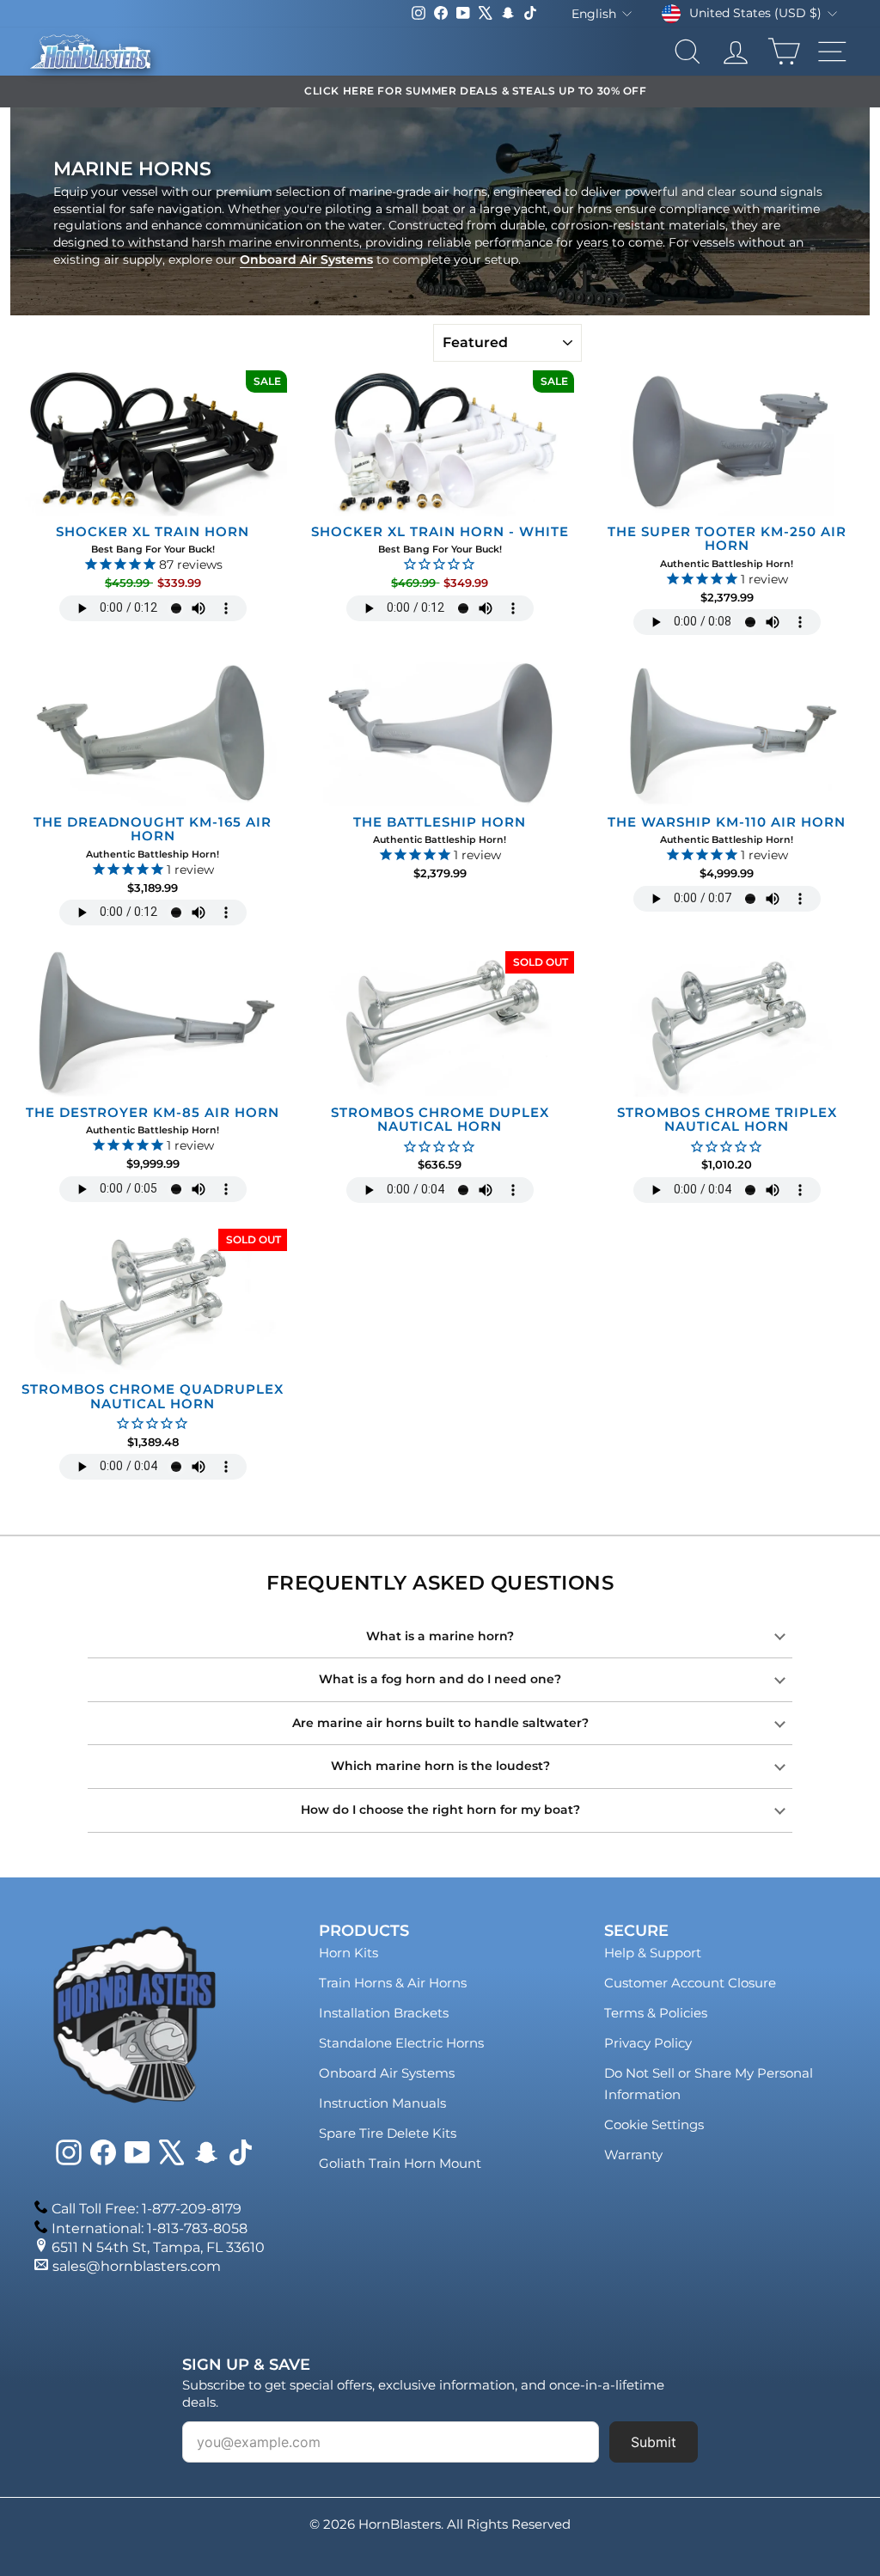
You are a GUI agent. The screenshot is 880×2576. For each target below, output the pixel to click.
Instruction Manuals (382, 2103)
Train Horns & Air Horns (393, 1983)
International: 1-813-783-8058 (150, 2228)
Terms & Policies (656, 2013)
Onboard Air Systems (306, 259)
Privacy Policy (648, 2043)
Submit (654, 2442)
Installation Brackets (384, 2013)
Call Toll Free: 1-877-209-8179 (147, 2209)
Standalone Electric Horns (401, 2043)
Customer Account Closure (690, 1983)
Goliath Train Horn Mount (400, 2163)
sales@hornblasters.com (137, 2266)
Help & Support (653, 1953)
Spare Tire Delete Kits (388, 2133)
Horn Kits (348, 1953)
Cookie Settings (654, 2124)
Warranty (633, 2155)
